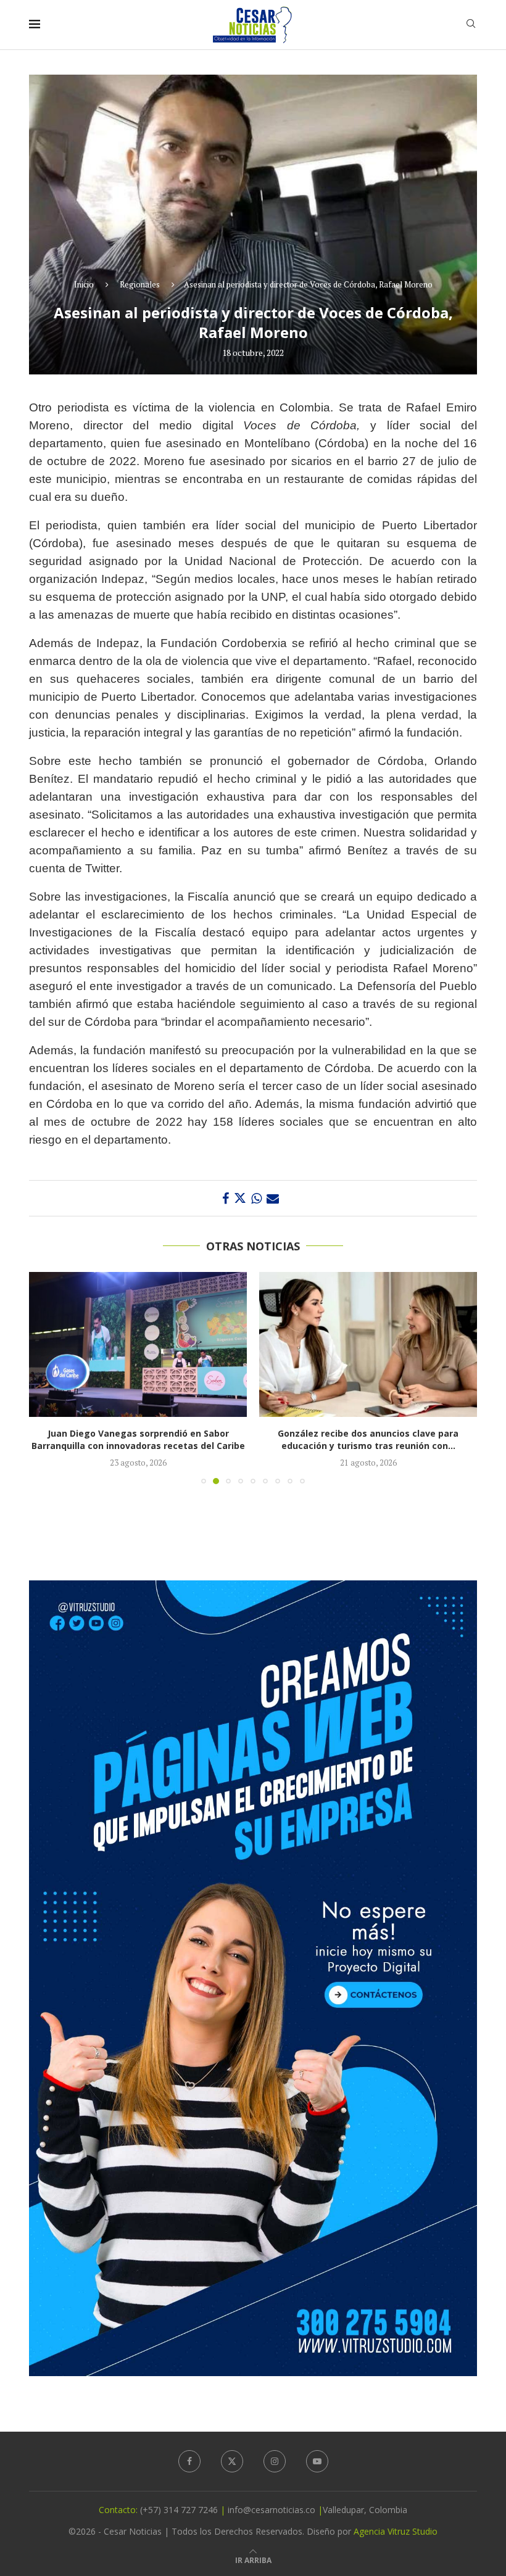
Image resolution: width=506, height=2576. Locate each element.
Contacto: (119, 2510)
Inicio (84, 284)
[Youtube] (317, 2461)
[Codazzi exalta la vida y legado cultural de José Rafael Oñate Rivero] (368, 1344)
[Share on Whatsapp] (256, 1198)
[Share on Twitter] (240, 1198)
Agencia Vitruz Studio (396, 2531)
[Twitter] (232, 2461)
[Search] (471, 25)
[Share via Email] (273, 1198)
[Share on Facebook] (226, 1198)
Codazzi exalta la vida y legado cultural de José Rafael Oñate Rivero (368, 1439)
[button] (46, 1377)
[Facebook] (189, 2461)
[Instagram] (275, 2461)
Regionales (140, 284)
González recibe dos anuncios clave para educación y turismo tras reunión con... (138, 1439)
